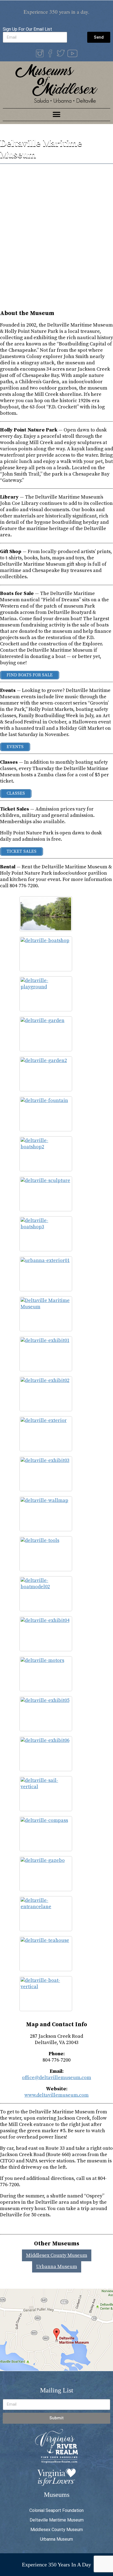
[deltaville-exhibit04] (46, 1634)
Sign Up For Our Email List (27, 29)
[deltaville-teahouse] (46, 1954)
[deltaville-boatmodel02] (46, 1594)
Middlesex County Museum (57, 2255)
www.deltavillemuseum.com (56, 2095)
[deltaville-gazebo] (46, 1874)
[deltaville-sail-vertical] (46, 1794)
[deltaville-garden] (46, 1034)
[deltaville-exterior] (46, 1434)
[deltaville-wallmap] (46, 1514)
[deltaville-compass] (46, 1834)
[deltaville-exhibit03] (46, 1474)
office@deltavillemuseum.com (56, 2078)
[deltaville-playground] (46, 994)
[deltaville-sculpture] (46, 1194)
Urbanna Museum (57, 2267)
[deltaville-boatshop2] (46, 1154)
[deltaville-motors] (46, 1674)
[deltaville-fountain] (46, 1114)
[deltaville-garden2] (46, 1074)
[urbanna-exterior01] (46, 1274)
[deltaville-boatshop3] (46, 1234)
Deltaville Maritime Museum (57, 2520)
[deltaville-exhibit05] (46, 1714)
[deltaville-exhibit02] (46, 1394)
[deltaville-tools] (46, 1554)
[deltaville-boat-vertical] (46, 1994)
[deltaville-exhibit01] (46, 1354)
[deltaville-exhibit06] (46, 1754)
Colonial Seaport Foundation (56, 2510)
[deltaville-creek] (46, 914)
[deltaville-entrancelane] (46, 1914)
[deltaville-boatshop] (46, 954)
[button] (57, 115)
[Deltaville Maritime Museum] (46, 1314)
